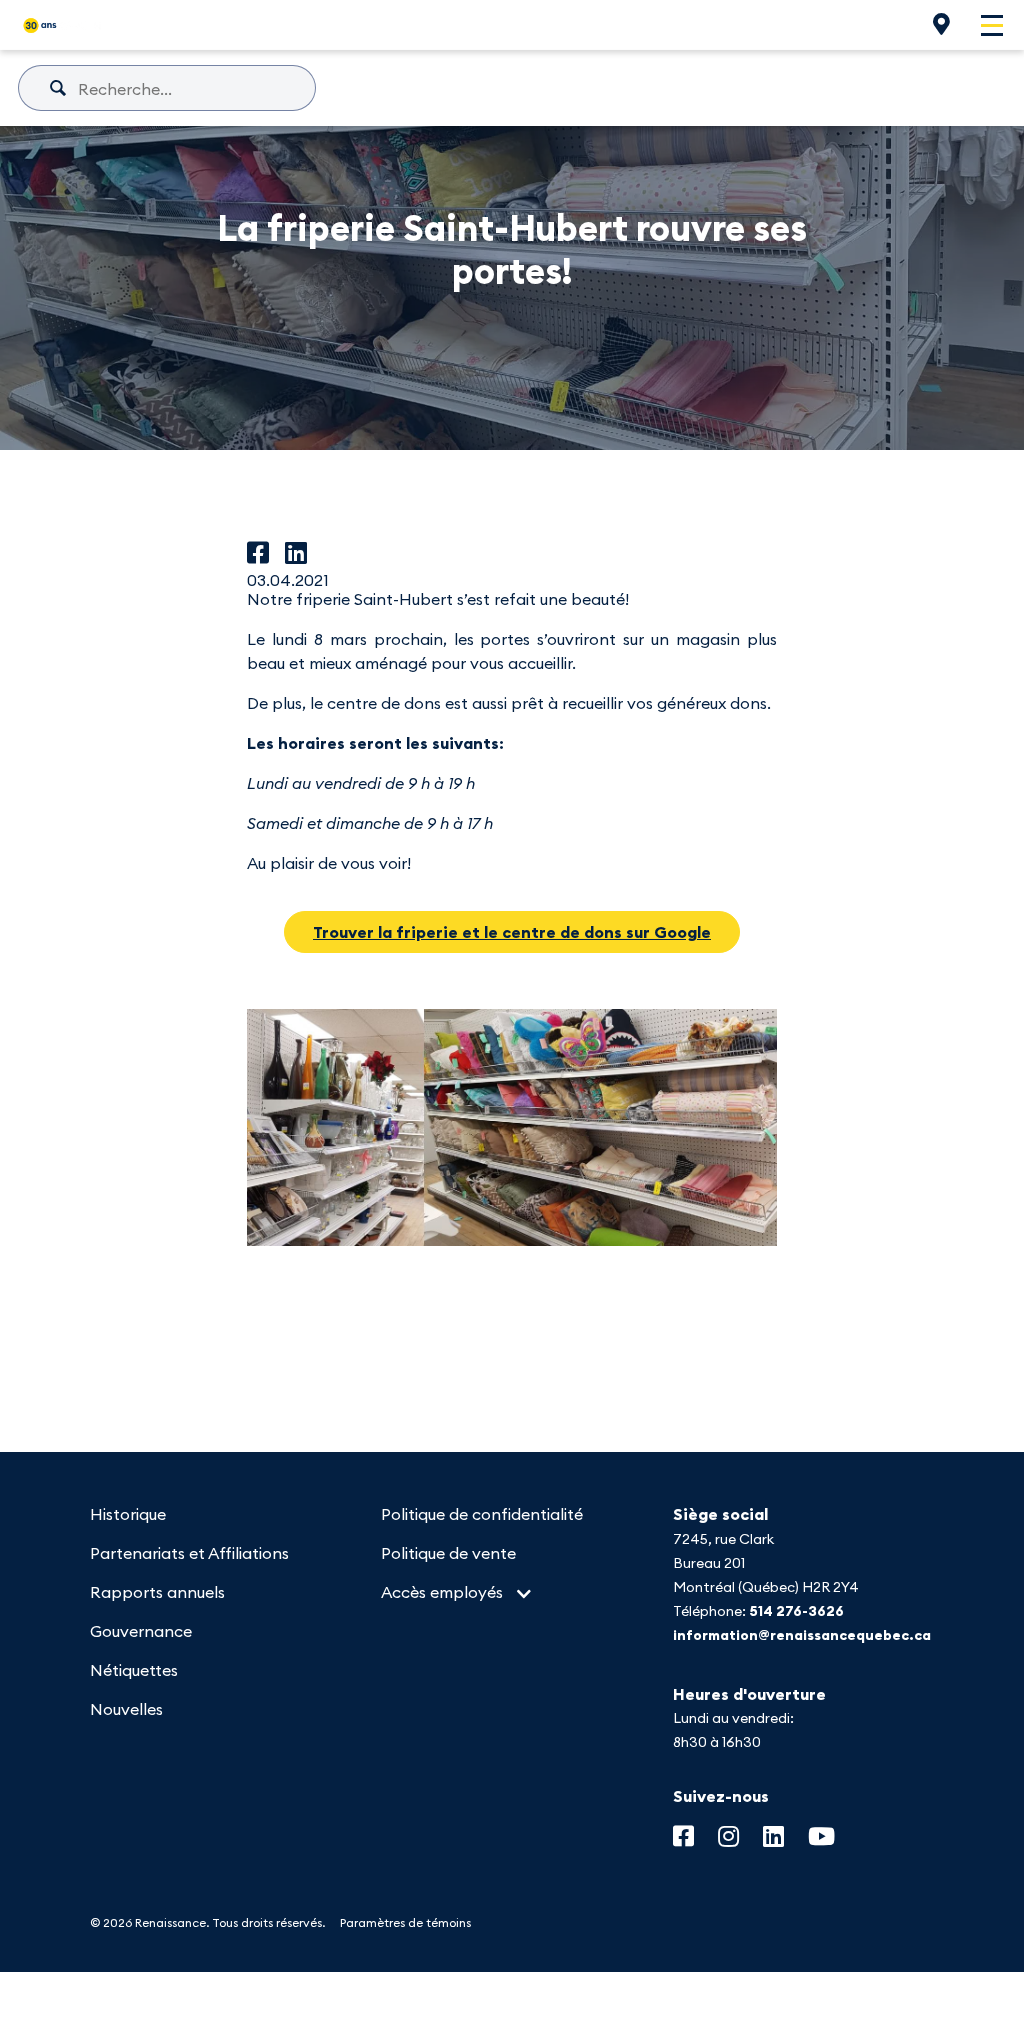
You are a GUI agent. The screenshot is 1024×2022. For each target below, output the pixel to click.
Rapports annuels (157, 1592)
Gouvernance (141, 1631)
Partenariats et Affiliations (189, 1553)
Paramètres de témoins (405, 1922)
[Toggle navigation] (992, 25)
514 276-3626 (796, 1611)
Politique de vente (448, 1553)
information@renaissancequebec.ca (802, 1635)
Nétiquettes (134, 1670)
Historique (128, 1514)
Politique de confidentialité (482, 1514)
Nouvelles (126, 1709)
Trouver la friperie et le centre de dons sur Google (512, 932)
